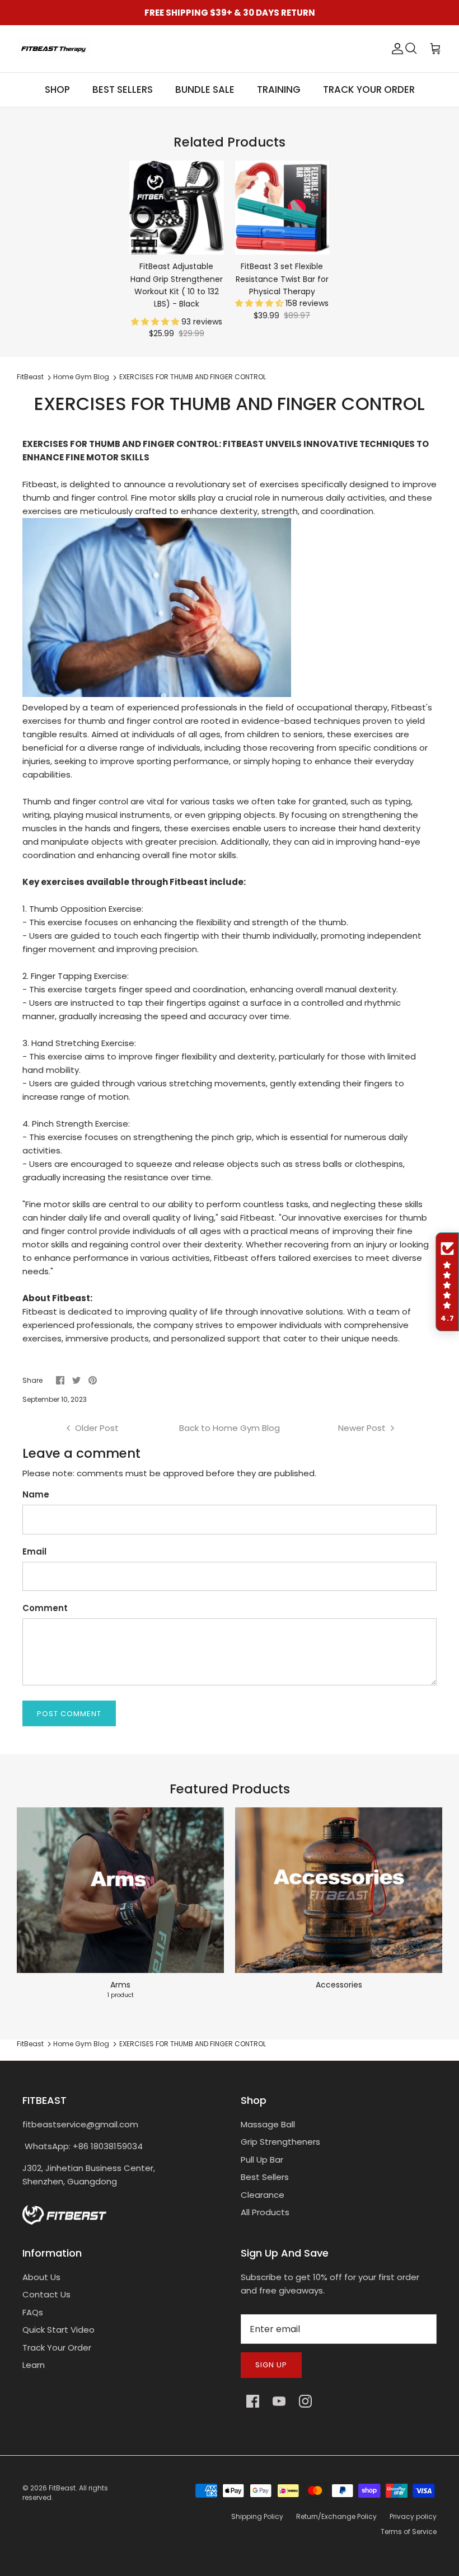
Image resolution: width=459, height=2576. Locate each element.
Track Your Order (57, 2347)
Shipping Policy (257, 2516)
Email (34, 1551)
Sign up (271, 2365)
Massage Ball (268, 2124)
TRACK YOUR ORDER (369, 90)
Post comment (69, 1714)
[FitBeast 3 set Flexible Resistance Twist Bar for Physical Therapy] (282, 208)
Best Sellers (265, 2177)
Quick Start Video (58, 2330)
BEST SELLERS (123, 90)
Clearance (263, 2195)
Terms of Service (409, 2532)
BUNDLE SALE (205, 90)
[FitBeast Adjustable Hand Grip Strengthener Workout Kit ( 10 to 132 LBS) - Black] (177, 208)
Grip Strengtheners (280, 2142)
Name (36, 1494)
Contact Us (46, 2294)
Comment (45, 1608)
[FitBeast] (53, 49)
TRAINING (279, 90)
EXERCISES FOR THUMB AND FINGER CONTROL (193, 377)
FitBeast (30, 377)
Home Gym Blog (81, 377)
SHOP (57, 90)
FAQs (33, 2312)
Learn (34, 2365)
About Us (41, 2277)
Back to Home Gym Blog (230, 1428)
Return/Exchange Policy (336, 2516)
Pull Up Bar (262, 2160)
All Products (265, 2212)
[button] (156, 322)
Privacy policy (413, 2516)
